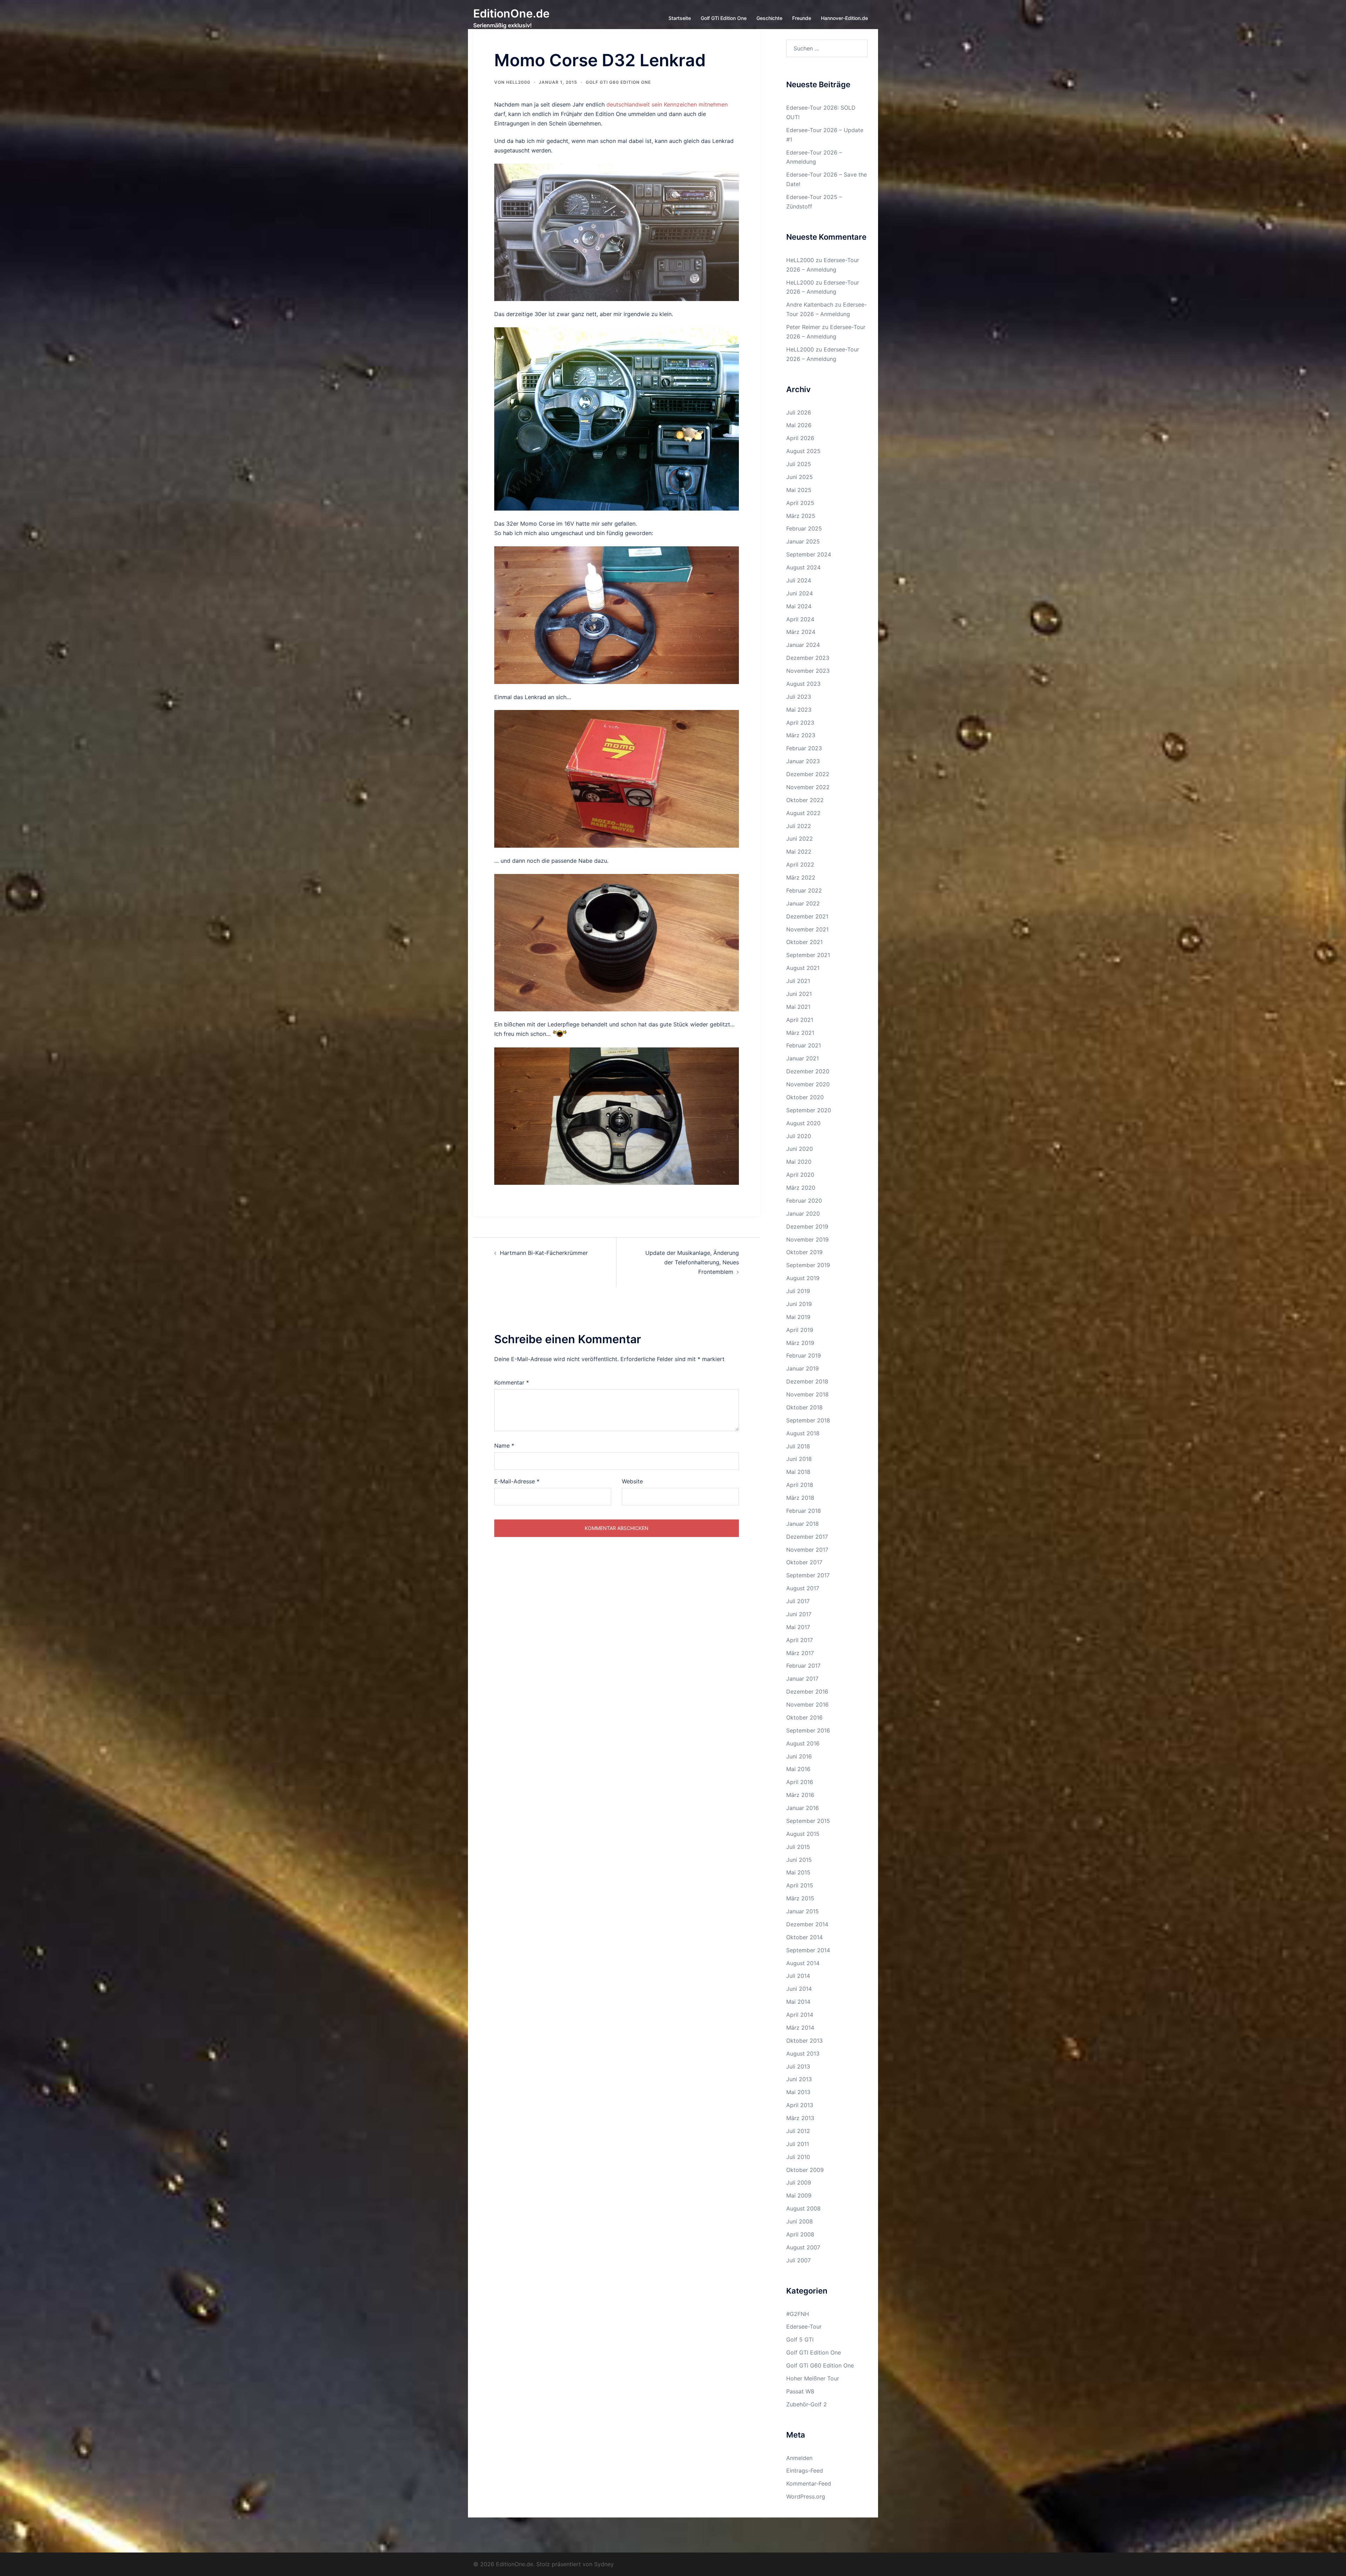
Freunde (802, 18)
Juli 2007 (798, 2260)
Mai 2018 (798, 1472)
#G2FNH (798, 2314)
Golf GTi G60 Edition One (618, 82)
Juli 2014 (798, 1976)
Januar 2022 (803, 903)
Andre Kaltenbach (810, 305)
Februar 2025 (804, 528)
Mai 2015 (798, 1872)
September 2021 (808, 955)
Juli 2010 (798, 2157)
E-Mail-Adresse (517, 1481)
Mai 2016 (798, 1769)
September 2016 (808, 1730)
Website (632, 1481)
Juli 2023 (799, 697)
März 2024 (801, 632)
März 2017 (800, 1653)
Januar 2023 (803, 761)
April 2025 (800, 503)
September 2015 (808, 1821)
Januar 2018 (803, 1524)
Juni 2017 (799, 1614)
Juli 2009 (799, 2182)
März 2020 (801, 1188)
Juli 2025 (799, 464)
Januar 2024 (803, 645)
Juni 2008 (800, 2221)
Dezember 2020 (808, 1071)
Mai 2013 (798, 2092)
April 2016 (800, 1782)
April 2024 (800, 619)
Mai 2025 (799, 490)
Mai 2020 (799, 1162)
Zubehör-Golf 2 (807, 2404)
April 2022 (800, 865)
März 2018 (800, 1498)
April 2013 (800, 2105)
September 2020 (809, 1110)
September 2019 (808, 1265)
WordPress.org (806, 2496)
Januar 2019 (803, 1368)
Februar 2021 (804, 1045)
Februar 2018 (804, 1511)
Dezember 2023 (808, 658)
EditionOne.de (511, 13)
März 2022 (801, 877)
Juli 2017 (798, 1601)
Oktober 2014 (804, 1937)
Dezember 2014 (807, 1924)
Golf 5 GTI (800, 2339)
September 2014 (808, 1950)
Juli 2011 (798, 2144)
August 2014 (803, 1963)
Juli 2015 (798, 1847)
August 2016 (803, 1743)
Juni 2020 (800, 1149)
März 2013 (800, 2118)
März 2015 (800, 1898)
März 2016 (800, 1795)
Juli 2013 (798, 2066)
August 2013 (803, 2054)
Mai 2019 (798, 1317)
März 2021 (800, 1033)
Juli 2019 (798, 1291)
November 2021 (807, 929)
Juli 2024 (799, 580)
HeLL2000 (518, 82)
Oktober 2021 (804, 942)
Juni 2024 (800, 593)
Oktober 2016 (804, 1717)
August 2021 (803, 968)
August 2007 (803, 2247)
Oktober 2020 (805, 1097)
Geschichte (769, 18)
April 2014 (800, 2015)
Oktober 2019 (804, 1252)
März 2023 (801, 735)
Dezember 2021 (807, 916)
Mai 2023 (799, 710)
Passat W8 (800, 2391)
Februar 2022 (804, 890)
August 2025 (803, 451)
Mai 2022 (799, 852)
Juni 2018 (799, 1459)
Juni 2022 (800, 839)
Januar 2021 (803, 1058)
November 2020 (808, 1084)
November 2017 (807, 1550)
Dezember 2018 (807, 1381)
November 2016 (807, 1704)
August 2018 (803, 1433)
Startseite (680, 18)
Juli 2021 (798, 981)
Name (504, 1446)
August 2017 (803, 1588)
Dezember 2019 (807, 1226)
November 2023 (808, 671)
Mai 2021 (798, 1007)
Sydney (604, 2564)
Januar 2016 (803, 1808)
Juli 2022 (799, 826)
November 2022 (808, 787)
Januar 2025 (803, 541)
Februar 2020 (804, 1201)
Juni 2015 (799, 1860)
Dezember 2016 (807, 1692)
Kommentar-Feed (809, 2483)
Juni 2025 (800, 477)
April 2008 (800, 2234)
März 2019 (800, 1343)
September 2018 (808, 1420)
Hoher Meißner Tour (813, 2378)
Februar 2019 (804, 1355)
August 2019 (803, 1278)
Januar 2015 (803, 1911)
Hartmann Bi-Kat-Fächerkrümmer (544, 1253)
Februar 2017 (803, 1666)
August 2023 (803, 684)
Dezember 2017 (807, 1537)
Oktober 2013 (804, 2041)
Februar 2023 (804, 748)
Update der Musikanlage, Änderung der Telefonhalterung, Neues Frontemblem (692, 1262)
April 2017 (800, 1640)
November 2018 (807, 1394)
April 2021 (800, 1020)
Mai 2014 (798, 2002)
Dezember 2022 (808, 774)
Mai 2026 (799, 425)
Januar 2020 (803, 1214)
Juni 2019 (799, 1304)
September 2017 (808, 1575)
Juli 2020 (799, 1136)
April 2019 (800, 1330)
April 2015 (800, 1885)
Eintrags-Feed (805, 2471)
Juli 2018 (798, 1446)
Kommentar (512, 1382)
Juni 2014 (799, 1989)
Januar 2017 (802, 1679)
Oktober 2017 (804, 1562)
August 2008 (803, 2208)
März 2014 (800, 2028)
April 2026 (800, 438)
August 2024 (803, 567)
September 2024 (809, 554)
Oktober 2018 (804, 1407)
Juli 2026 (799, 412)
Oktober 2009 (805, 2170)
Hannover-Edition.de (844, 18)
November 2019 (807, 1239)
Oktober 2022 (805, 800)
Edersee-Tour (804, 2326)
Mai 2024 (799, 606)
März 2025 (801, 516)
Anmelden (799, 2458)
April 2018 (800, 1485)
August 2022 (803, 813)
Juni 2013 (799, 2079)
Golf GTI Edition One (814, 2352)
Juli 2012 (798, 2131)
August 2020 (803, 1123)
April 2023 (800, 723)
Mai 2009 (799, 2195)
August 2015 (803, 1834)
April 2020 (800, 1175)
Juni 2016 (799, 1756)
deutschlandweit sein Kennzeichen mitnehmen (667, 104)
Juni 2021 (799, 994)
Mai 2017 (798, 1627)
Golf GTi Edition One (724, 18)
